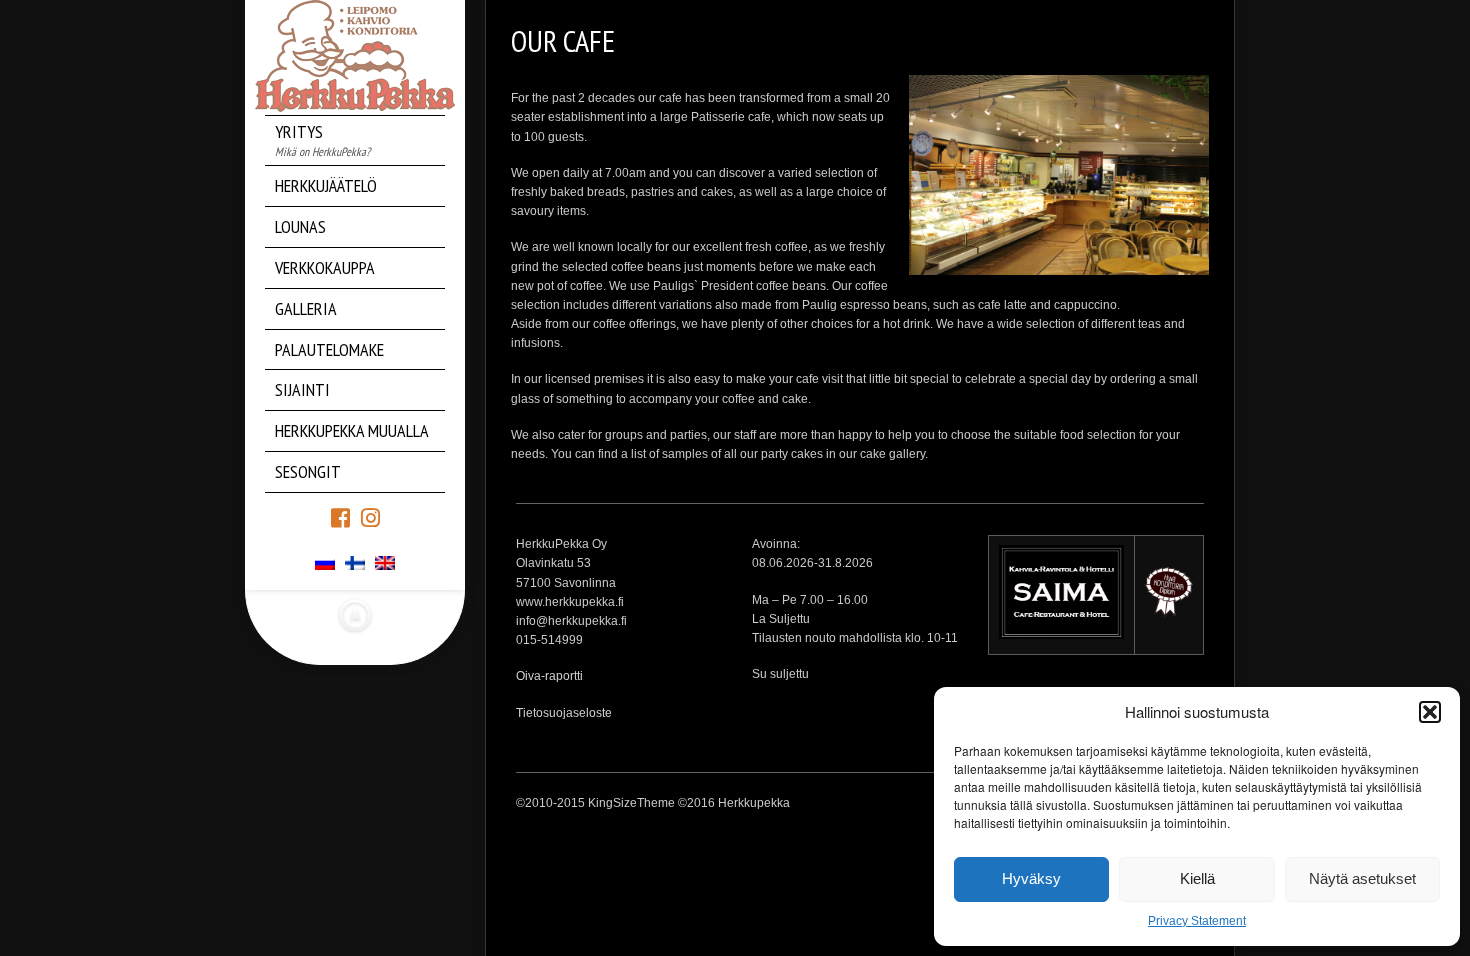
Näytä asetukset (1362, 878)
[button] (1430, 712)
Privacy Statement (1197, 921)
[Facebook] (340, 516)
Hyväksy (1031, 878)
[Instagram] (370, 516)
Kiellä (1197, 878)
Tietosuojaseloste (564, 713)
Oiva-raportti (549, 676)
